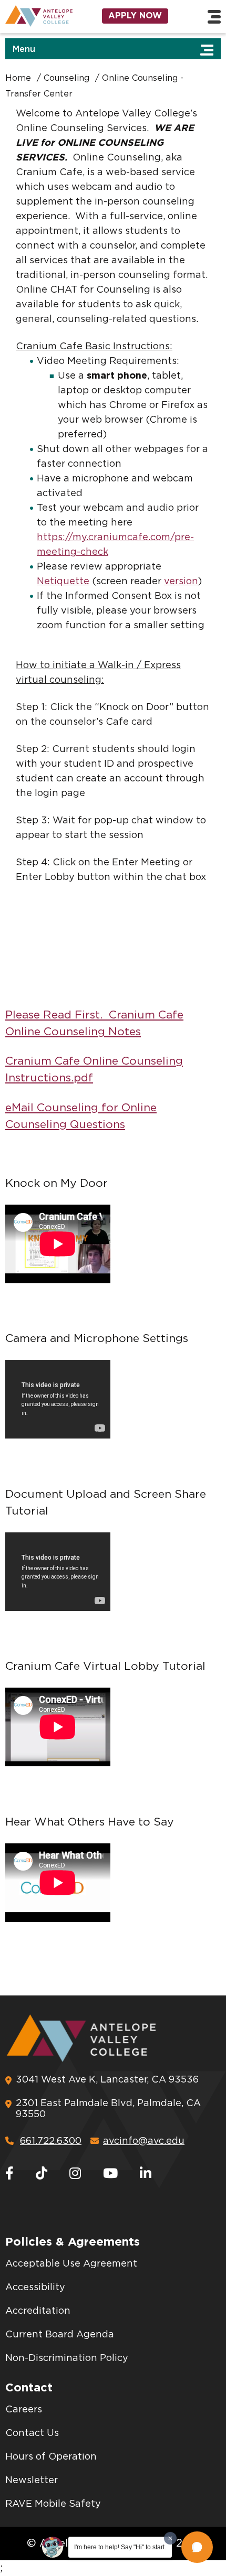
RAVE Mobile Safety (53, 2504)
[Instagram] (75, 2174)
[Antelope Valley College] (38, 16)
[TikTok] (42, 2174)
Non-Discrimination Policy (67, 2358)
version (181, 582)
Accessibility (35, 2288)
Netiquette (63, 582)
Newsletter (32, 2481)
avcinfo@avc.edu (144, 2141)
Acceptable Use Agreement (71, 2264)
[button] (197, 2547)
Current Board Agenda (60, 2335)
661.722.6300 (51, 2141)
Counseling (66, 78)
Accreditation (38, 2311)
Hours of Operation (51, 2457)
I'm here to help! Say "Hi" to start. (120, 2547)
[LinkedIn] (146, 2174)
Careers (24, 2410)
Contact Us (32, 2433)
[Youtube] (110, 2174)
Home (18, 78)
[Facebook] (9, 2174)
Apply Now (135, 16)
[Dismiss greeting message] (170, 2538)
